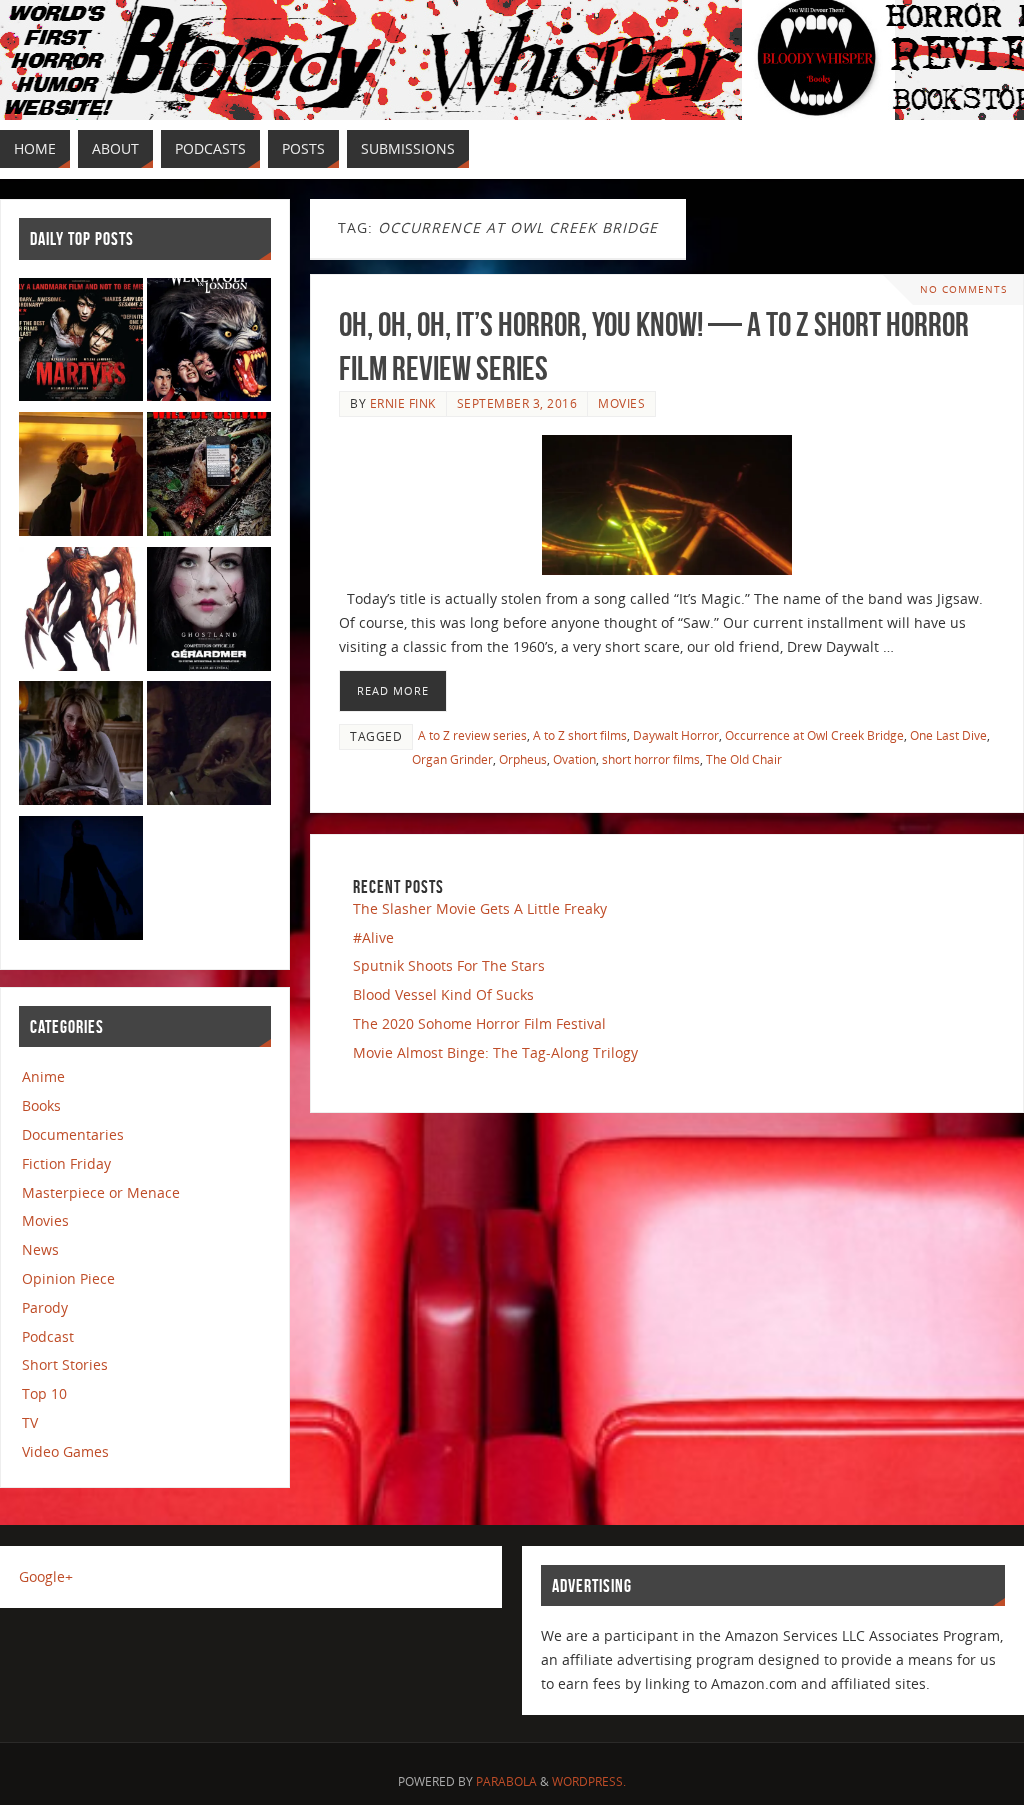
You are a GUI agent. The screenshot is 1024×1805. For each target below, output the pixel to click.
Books (41, 1105)
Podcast (48, 1336)
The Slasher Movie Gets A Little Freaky (480, 908)
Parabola (506, 1781)
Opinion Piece (68, 1278)
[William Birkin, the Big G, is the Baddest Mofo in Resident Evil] (81, 612)
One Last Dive (948, 735)
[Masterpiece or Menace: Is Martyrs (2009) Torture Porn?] (81, 343)
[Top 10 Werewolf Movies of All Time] (209, 343)
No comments (963, 289)
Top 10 (44, 1393)
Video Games (65, 1451)
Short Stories (65, 1364)
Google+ (46, 1576)
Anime (43, 1076)
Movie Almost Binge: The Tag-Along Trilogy (495, 1052)
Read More (393, 690)
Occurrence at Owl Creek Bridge (814, 735)
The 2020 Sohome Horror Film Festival (479, 1023)
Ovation (574, 759)
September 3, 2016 (517, 403)
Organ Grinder (452, 759)
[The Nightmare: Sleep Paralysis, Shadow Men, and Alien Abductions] (81, 881)
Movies (621, 403)
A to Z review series (472, 735)
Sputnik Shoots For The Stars (449, 965)
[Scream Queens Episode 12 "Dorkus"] (81, 477)
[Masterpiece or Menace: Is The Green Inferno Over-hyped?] (209, 477)
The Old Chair (744, 759)
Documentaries (73, 1134)
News (40, 1249)
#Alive (373, 937)
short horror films (651, 759)
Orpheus (523, 759)
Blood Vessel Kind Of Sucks (443, 994)
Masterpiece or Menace (101, 1192)
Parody (45, 1307)
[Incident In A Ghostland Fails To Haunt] (209, 612)
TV (30, 1422)
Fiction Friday (66, 1163)
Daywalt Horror (676, 735)
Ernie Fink (403, 403)
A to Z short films (580, 735)
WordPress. (589, 1781)
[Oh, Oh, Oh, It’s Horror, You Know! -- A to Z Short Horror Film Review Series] (667, 505)
